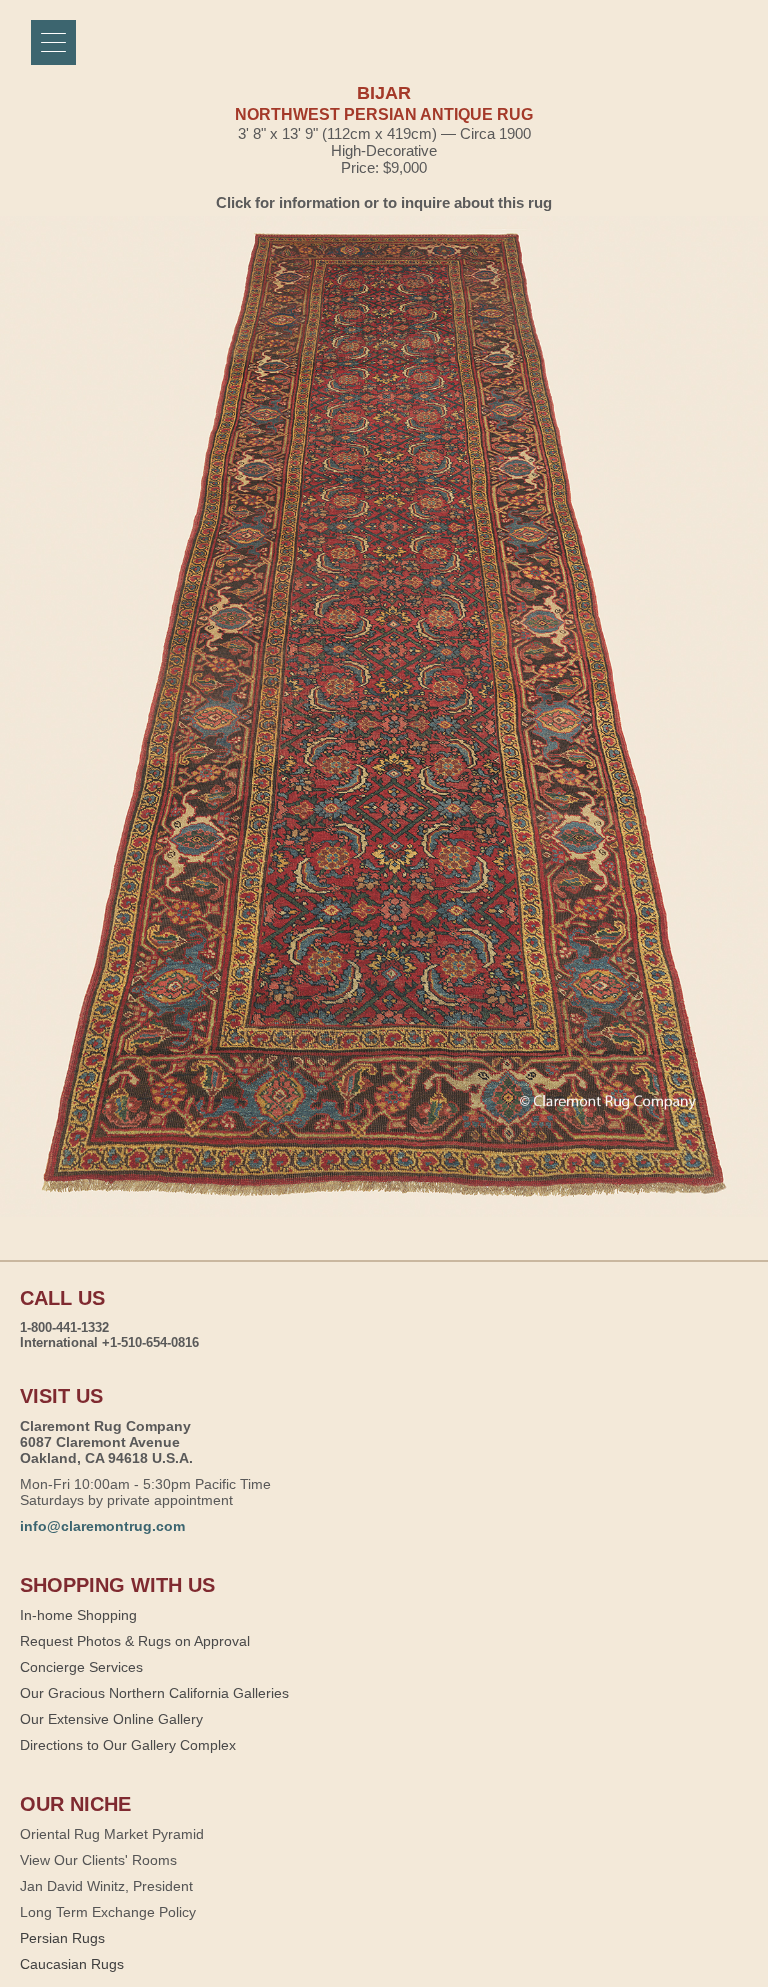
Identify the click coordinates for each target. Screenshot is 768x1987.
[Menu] (53, 42)
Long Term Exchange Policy (108, 1912)
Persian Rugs (62, 1938)
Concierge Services (81, 1667)
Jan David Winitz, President (106, 1886)
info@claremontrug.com (102, 1526)
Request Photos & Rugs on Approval (135, 1641)
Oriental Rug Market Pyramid (112, 1834)
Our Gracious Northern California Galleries (154, 1693)
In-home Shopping (78, 1615)
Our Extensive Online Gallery (111, 1719)
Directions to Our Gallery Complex (128, 1745)
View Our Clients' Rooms (98, 1860)
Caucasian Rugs (72, 1964)
